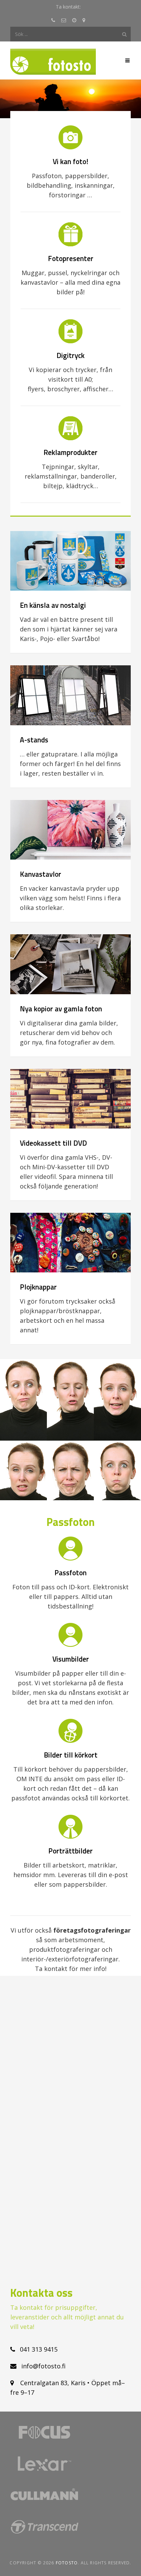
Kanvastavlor (41, 874)
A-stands (34, 740)
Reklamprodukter (70, 452)
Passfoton (70, 1573)
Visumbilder (71, 1659)
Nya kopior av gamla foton (61, 1009)
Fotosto (67, 2563)
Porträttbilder (70, 1851)
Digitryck (70, 355)
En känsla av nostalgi (53, 605)
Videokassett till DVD (53, 1143)
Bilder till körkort (71, 1755)
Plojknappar (38, 1287)
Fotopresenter (71, 258)
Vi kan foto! (70, 161)
